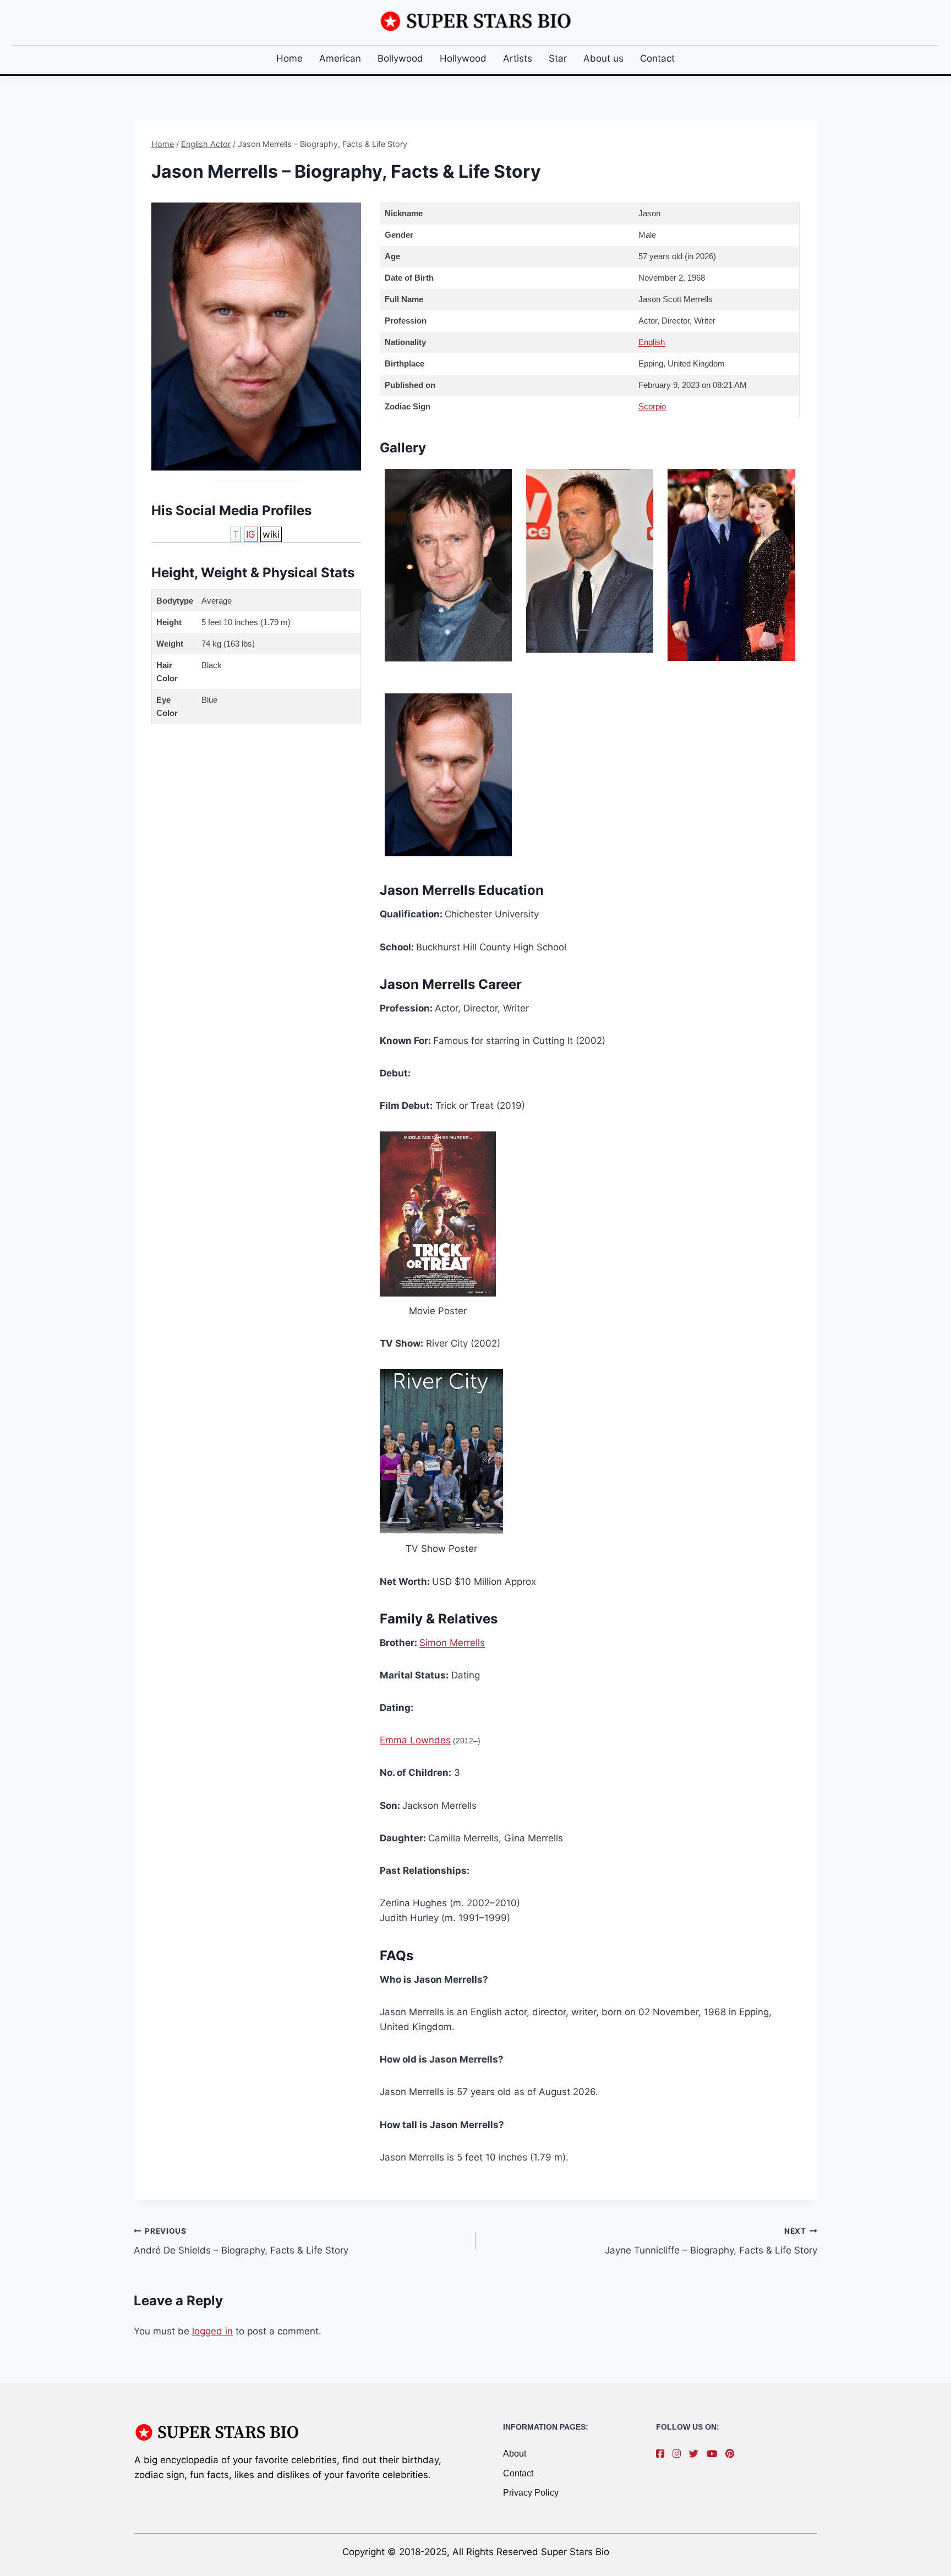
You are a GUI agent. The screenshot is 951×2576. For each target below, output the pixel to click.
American (340, 58)
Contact (657, 58)
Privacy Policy (531, 2493)
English (652, 342)
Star (558, 58)
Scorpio (652, 406)
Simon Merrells (452, 1643)
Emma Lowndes (415, 1740)
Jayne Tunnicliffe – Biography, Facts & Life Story (711, 2241)
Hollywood (463, 58)
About (515, 2454)
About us (603, 58)
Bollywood (400, 58)
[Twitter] (696, 2454)
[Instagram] (679, 2454)
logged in (212, 2331)
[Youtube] (715, 2454)
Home (289, 58)
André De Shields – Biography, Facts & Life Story (241, 2241)
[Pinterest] (733, 2454)
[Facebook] (663, 2454)
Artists (518, 58)
